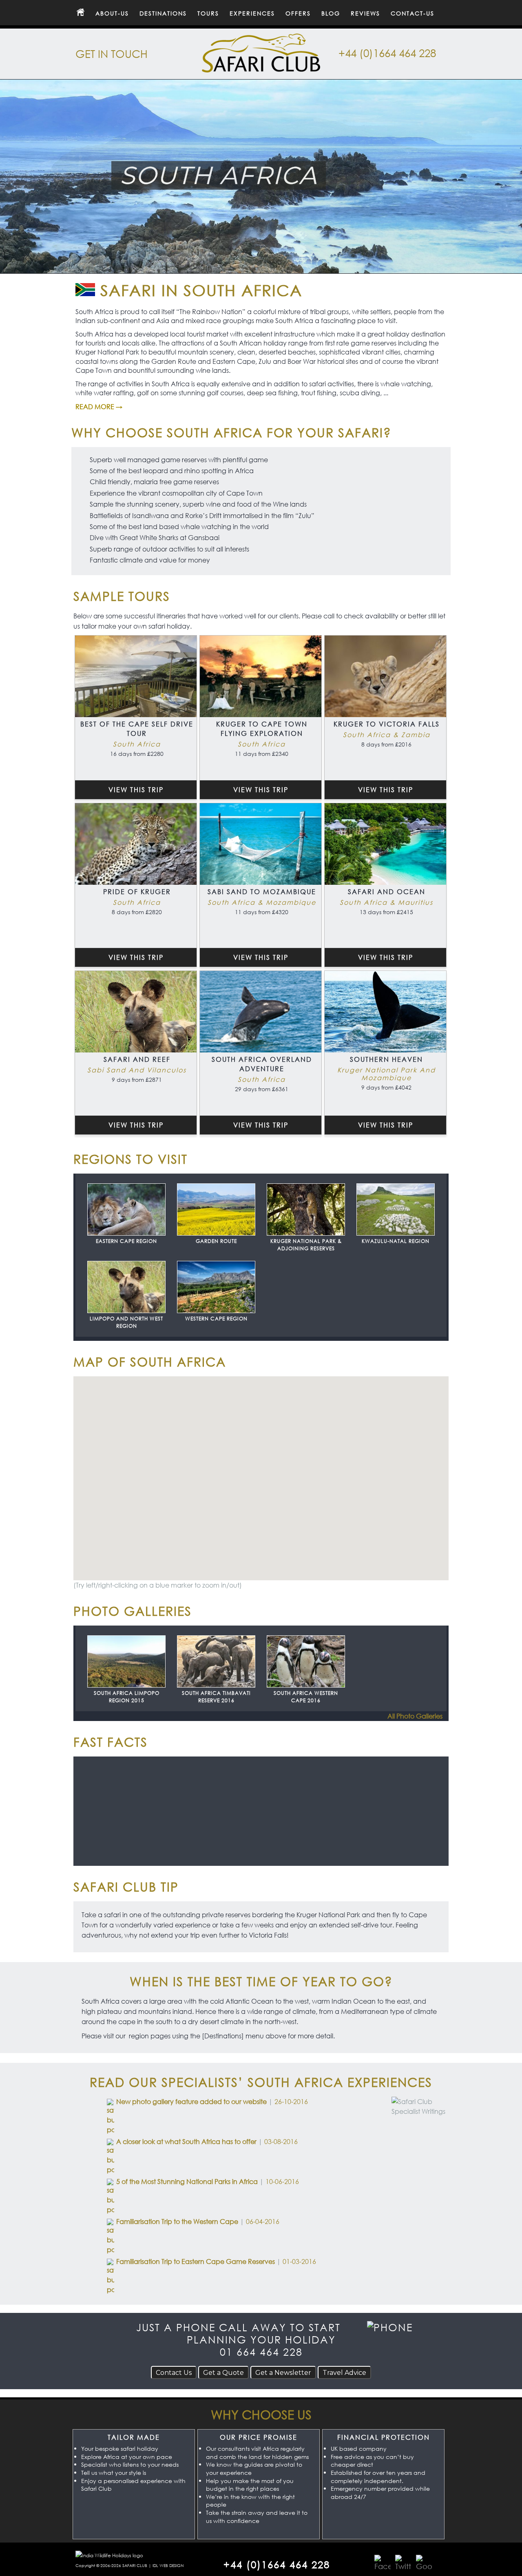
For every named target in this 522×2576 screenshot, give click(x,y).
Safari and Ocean (387, 892)
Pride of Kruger (137, 892)
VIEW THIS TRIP (136, 790)
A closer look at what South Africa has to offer (186, 2141)
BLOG (331, 13)
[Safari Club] (261, 68)
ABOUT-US (112, 13)
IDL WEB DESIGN (168, 2566)
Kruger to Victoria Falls (387, 724)
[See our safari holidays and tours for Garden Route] (216, 1210)
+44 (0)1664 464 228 (387, 53)
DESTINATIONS (163, 13)
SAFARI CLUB (135, 2566)
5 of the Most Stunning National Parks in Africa (187, 2181)
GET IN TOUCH (112, 53)
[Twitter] (403, 2563)
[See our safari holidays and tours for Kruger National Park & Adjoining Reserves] (306, 1210)
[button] (316, 1463)
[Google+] (424, 2563)
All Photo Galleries (415, 1718)
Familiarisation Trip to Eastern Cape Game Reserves (196, 2261)
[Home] (80, 13)
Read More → (99, 406)
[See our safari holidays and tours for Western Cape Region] (216, 1287)
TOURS (208, 13)
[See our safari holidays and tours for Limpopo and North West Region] (126, 1287)
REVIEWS (365, 13)
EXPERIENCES (252, 13)
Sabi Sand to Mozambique (262, 892)
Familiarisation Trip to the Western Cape (177, 2221)
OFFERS (298, 13)
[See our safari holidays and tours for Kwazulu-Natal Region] (396, 1210)
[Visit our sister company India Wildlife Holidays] (109, 2555)
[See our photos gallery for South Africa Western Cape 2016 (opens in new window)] (306, 1662)
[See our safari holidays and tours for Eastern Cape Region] (126, 1210)
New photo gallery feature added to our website (191, 2101)
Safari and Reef (137, 1059)
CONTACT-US (413, 13)
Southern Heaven (386, 1059)
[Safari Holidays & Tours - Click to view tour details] (136, 676)
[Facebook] (383, 2563)
